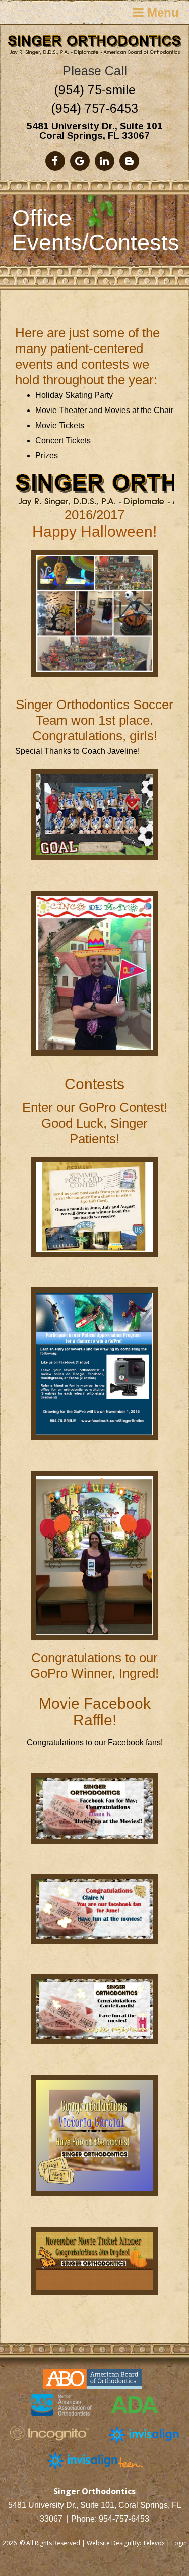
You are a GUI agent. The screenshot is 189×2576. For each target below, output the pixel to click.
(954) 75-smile (95, 90)
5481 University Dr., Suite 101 (95, 126)
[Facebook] (55, 161)
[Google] (80, 161)
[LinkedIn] (105, 161)
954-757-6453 (124, 2519)
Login (179, 2543)
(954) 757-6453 (94, 108)
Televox (154, 2543)
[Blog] (129, 161)
